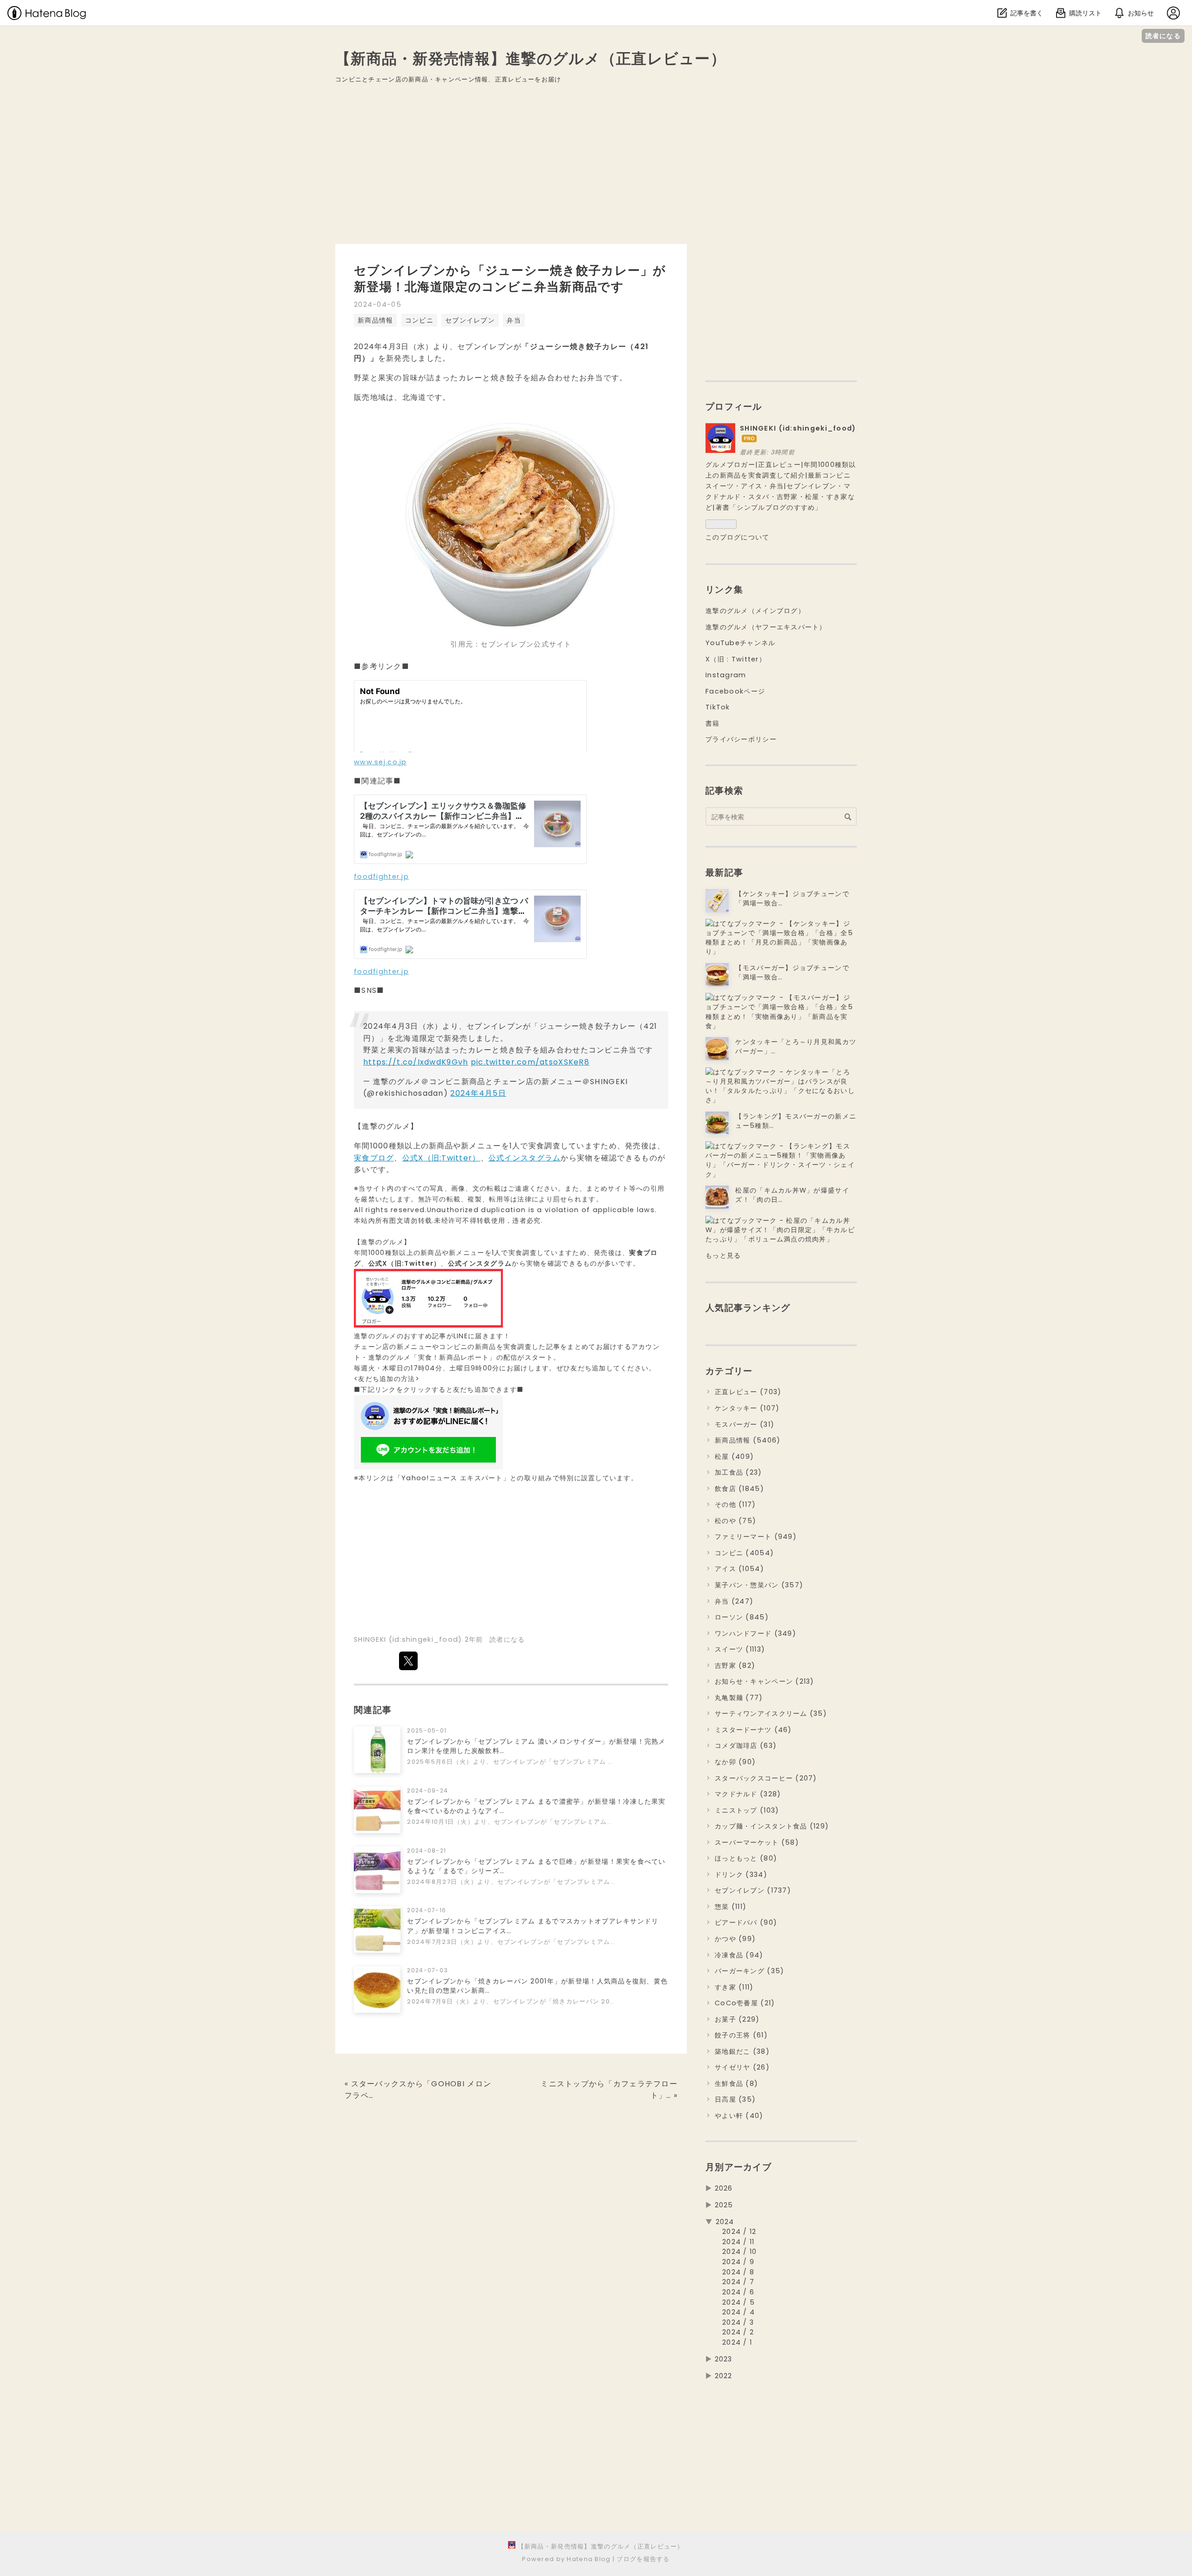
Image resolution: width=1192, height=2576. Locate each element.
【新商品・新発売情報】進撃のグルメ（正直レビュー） (531, 58)
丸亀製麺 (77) (739, 1698)
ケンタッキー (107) (747, 1408)
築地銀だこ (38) (742, 2051)
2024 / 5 (738, 2302)
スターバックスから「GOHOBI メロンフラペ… (418, 2090)
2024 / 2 (738, 2332)
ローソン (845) (742, 1617)
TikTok (718, 707)
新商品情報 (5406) (748, 1440)
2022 (724, 2376)
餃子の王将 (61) (741, 2035)
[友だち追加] (428, 1467)
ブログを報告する (643, 2559)
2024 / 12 (739, 2232)
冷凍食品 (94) (739, 1955)
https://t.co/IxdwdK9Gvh (416, 1062)
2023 (724, 2359)
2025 (724, 2205)
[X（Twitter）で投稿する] (408, 1661)
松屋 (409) (734, 1457)
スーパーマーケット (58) (757, 1842)
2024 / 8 (738, 2272)
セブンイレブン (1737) (753, 1890)
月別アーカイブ (738, 2167)
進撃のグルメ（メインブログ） (755, 611)
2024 (725, 2222)
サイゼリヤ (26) (742, 2067)
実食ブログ (374, 1158)
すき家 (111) (734, 1987)
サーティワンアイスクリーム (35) (771, 1713)
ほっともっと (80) (746, 1858)
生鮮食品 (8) (736, 2084)
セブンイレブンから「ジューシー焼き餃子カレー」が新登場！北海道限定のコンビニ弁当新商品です (510, 279)
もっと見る (723, 1255)
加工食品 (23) (738, 1472)
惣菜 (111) (731, 1907)
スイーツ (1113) (740, 1649)
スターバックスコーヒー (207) (766, 1778)
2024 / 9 (738, 2262)
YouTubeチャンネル (740, 643)
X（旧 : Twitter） (736, 659)
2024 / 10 (740, 2252)
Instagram (726, 675)
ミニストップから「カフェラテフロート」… (609, 2090)
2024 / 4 (738, 2312)
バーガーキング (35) (749, 1971)
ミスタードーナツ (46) (753, 1730)
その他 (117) (735, 1504)
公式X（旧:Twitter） (441, 1158)
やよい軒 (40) (739, 2116)
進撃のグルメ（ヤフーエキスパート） (766, 627)
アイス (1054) (739, 1569)
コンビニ (419, 320)
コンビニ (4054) (744, 1553)
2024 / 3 (738, 2322)
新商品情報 (375, 320)
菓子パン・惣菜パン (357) (759, 1585)
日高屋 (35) (735, 2099)
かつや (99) (735, 1939)
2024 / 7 (738, 2282)
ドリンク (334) (741, 1875)
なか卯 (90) (735, 1762)
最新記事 (724, 873)
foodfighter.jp (381, 877)
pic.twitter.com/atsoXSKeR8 (530, 1062)
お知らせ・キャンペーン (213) (765, 1681)
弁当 (514, 320)
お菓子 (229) (737, 2019)
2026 (724, 2188)
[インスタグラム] (428, 1325)
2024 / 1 (737, 2342)
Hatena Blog (589, 2559)
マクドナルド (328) (748, 1794)
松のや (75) (735, 1521)
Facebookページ (735, 691)
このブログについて (738, 537)
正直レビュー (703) (748, 1392)
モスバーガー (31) (745, 1424)
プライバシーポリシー (741, 739)
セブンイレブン (470, 320)
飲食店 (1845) (739, 1489)
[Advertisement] (596, 171)
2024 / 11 (738, 2242)
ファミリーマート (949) (756, 1537)
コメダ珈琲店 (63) (746, 1746)
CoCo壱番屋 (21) (745, 2003)
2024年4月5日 (478, 1093)
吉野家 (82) (735, 1666)
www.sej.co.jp (380, 762)
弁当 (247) (734, 1601)
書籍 (713, 723)
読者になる (1163, 36)
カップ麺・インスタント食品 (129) (772, 1826)
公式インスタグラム (525, 1158)
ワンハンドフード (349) (755, 1633)
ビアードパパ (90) (746, 1922)
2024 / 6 (738, 2292)
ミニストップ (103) (747, 1810)
